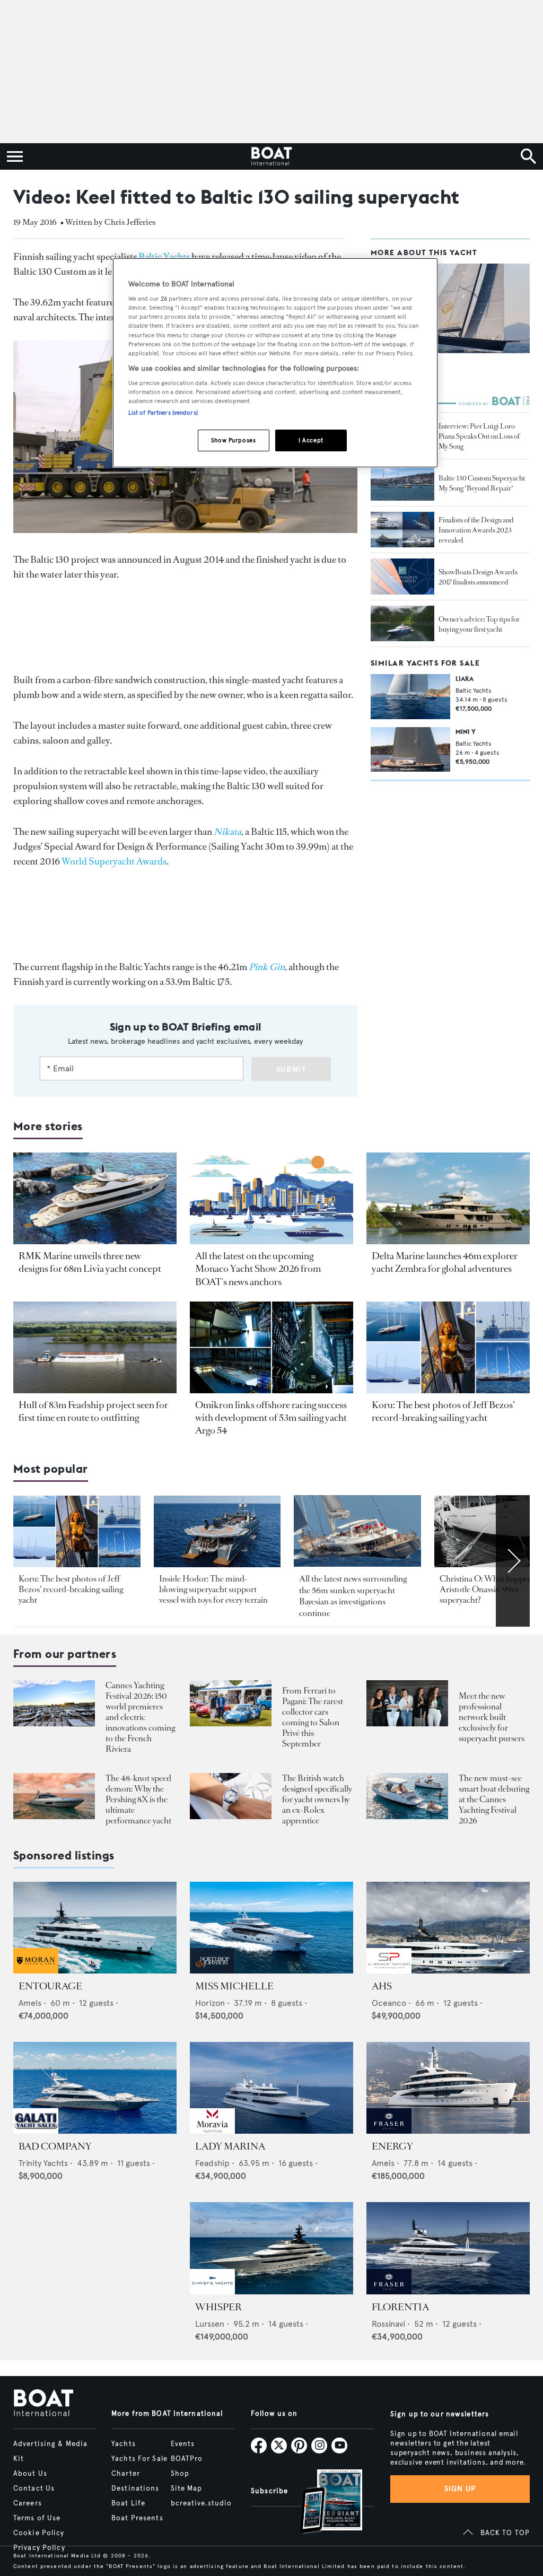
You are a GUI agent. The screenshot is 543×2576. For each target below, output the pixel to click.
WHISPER (218, 2307)
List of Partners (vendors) (163, 413)
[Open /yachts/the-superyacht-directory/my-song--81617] (450, 308)
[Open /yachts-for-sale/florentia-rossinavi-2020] (448, 2248)
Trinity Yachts (43, 2163)
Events (183, 2444)
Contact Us (34, 2488)
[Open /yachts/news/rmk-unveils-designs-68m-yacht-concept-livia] (95, 1198)
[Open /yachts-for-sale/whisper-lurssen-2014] (271, 2248)
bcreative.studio (202, 2503)
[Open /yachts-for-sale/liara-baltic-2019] (410, 696)
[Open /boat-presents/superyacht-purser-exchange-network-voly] (407, 1703)
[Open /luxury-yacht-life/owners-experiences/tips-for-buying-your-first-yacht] (402, 624)
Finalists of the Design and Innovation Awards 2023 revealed (476, 530)
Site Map (187, 2488)
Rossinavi (388, 2324)
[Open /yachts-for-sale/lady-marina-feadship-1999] (271, 2088)
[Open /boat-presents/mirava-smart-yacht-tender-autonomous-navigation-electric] (407, 1796)
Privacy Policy (39, 2548)
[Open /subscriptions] (322, 2503)
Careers (28, 2503)
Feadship (212, 2163)
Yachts (124, 2444)
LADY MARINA (230, 2146)
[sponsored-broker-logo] (36, 1971)
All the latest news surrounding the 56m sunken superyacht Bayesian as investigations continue (353, 1596)
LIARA (465, 679)
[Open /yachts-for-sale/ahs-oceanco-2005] (448, 1928)
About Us (30, 2474)
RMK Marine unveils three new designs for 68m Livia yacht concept (90, 1262)
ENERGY (392, 2146)
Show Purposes (233, 440)
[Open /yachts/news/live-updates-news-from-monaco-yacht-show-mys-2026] (271, 1198)
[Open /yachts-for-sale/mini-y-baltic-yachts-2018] (410, 749)
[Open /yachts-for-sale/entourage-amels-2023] (95, 1928)
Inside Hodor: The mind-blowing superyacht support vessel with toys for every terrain (213, 1589)
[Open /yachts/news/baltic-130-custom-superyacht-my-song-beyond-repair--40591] (402, 483)
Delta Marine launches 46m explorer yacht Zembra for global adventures (445, 1262)
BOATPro (187, 2459)
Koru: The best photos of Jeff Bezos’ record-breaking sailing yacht (443, 1411)
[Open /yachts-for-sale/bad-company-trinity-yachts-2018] (95, 2088)
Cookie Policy (39, 2533)
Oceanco (389, 2003)
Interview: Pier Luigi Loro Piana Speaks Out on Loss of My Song (479, 436)
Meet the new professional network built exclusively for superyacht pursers (492, 1717)
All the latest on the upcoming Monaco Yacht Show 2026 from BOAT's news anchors (258, 1269)
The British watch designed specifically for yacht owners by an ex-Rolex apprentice (317, 1799)
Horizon (210, 2003)
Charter (126, 2474)
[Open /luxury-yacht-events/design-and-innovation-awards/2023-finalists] (402, 530)
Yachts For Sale (139, 2459)
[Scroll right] (513, 1561)
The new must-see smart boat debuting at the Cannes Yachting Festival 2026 (494, 1799)
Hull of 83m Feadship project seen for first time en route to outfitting (93, 1411)
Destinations (135, 2488)
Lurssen (210, 2324)
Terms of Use (37, 2518)
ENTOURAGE (50, 1986)
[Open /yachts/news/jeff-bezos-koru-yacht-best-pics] (448, 1347)
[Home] (271, 156)
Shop (180, 2474)
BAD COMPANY (55, 2146)
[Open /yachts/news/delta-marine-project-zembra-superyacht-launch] (448, 1198)
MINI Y (466, 732)
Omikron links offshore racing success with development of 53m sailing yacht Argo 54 (271, 1418)
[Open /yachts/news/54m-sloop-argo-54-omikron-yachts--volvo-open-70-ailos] (271, 1347)
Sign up (460, 2489)
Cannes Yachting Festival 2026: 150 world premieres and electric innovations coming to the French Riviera (140, 1717)
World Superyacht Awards (114, 861)
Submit (291, 1069)
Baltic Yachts (164, 257)
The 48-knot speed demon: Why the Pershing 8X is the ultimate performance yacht (138, 1799)
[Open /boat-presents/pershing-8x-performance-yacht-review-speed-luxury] (54, 1796)
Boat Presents (137, 2518)
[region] (275, 363)
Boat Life (128, 2503)
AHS (382, 1986)
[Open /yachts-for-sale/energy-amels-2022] (448, 2088)
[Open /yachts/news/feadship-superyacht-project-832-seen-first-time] (95, 1347)
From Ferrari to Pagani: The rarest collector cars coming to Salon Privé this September (313, 1717)
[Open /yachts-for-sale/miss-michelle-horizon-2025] (271, 1928)
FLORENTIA (400, 2307)
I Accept (311, 440)
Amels (30, 2003)
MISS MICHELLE (234, 1986)
